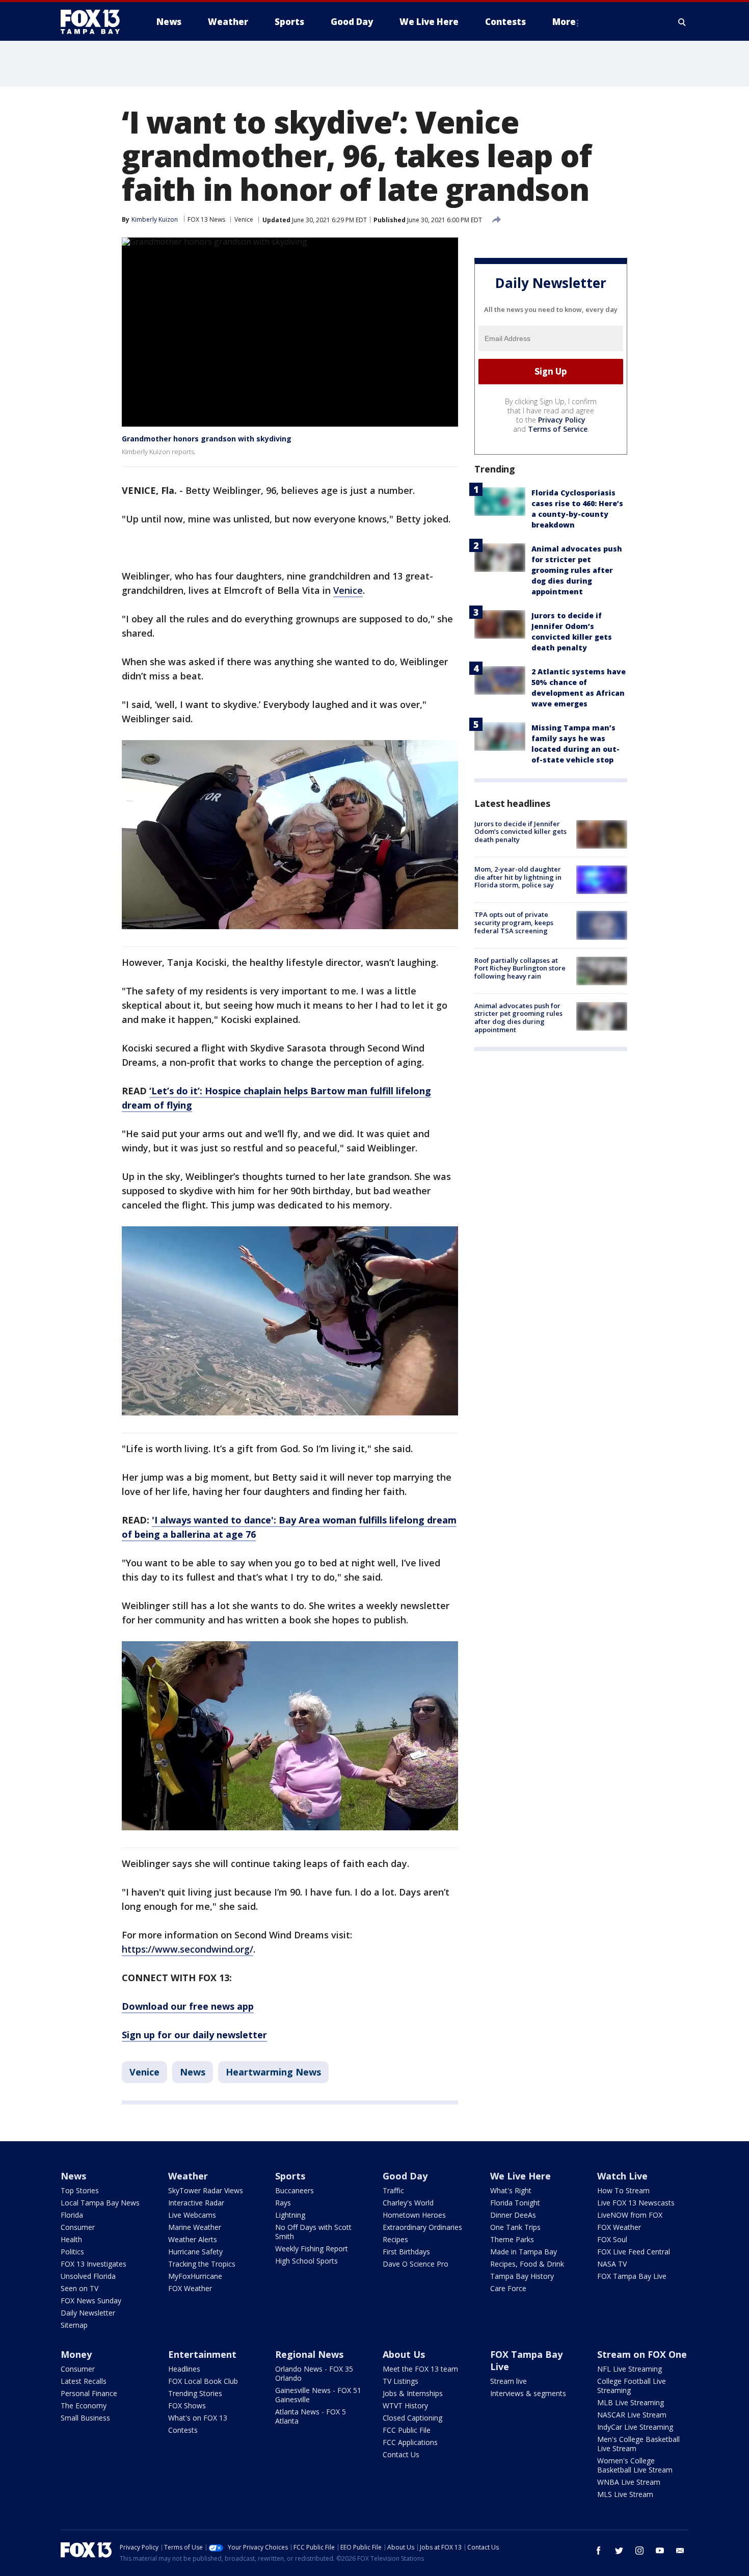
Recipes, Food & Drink (527, 2264)
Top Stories (80, 2190)
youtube (660, 2551)
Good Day (405, 2176)
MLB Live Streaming (631, 2402)
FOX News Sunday (91, 2301)
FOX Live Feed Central (634, 2252)
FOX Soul (612, 2239)
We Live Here (520, 2176)
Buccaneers (295, 2190)
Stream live (509, 2381)
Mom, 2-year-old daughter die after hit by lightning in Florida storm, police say (518, 877)
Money (76, 2354)
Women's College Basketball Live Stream (635, 2465)
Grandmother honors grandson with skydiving (207, 439)
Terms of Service (558, 429)
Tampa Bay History (522, 2276)
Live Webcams (192, 2215)
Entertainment (202, 2354)
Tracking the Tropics (202, 2264)
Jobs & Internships (413, 2393)
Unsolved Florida (88, 2276)
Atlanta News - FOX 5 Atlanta (311, 2416)
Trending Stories (195, 2393)
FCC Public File (407, 2430)
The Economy (84, 2406)
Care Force (508, 2288)
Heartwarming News (273, 2072)
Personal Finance (89, 2393)
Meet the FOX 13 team (420, 2369)
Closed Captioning (412, 2418)
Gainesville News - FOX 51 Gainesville (318, 2395)
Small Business (85, 2418)
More (564, 22)
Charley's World (408, 2203)
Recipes (395, 2239)
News (193, 2072)
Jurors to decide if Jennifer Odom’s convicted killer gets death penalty (520, 832)
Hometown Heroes (414, 2215)
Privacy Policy (562, 420)
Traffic (393, 2190)
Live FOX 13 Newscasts (636, 2203)
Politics (72, 2252)
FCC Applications (410, 2442)
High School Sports (306, 2261)
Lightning (290, 2215)
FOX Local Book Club (203, 2381)
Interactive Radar (196, 2203)
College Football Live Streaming (632, 2386)
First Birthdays (406, 2252)
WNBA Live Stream (629, 2482)
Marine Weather (195, 2227)
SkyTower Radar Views (206, 2190)
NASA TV (612, 2264)
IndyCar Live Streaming (635, 2427)
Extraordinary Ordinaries (422, 2227)
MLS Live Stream (625, 2494)
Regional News (309, 2354)
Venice (244, 219)
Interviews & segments (528, 2393)
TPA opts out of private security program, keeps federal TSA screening (514, 922)
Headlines (184, 2369)
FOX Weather (190, 2288)
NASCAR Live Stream (632, 2415)
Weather (188, 2176)
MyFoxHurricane (195, 2276)
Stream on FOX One (642, 2354)
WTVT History (405, 2406)
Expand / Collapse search (682, 22)
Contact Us (401, 2454)
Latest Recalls (84, 2381)
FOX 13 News (206, 219)
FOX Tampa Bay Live (632, 2276)
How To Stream (623, 2190)
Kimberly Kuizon (155, 219)
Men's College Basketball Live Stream (638, 2444)
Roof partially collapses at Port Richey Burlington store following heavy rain (520, 968)
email (680, 2551)
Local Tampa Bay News (100, 2203)
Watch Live (622, 2176)
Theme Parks (512, 2239)
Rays (283, 2203)
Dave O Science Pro (416, 2264)
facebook (599, 2551)
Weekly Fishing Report (312, 2249)
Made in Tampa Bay (524, 2252)
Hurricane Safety (195, 2252)
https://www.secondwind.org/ (188, 1949)
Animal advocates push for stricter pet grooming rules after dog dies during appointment (577, 570)
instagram (639, 2551)
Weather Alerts (193, 2239)
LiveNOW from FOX (630, 2215)
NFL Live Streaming (630, 2369)
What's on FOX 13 (198, 2418)
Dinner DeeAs (513, 2215)
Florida (72, 2215)
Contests (183, 2430)
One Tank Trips (515, 2227)
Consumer (78, 2227)
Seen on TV (79, 2288)
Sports (290, 2176)
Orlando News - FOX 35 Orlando (314, 2373)
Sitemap (74, 2325)
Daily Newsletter (88, 2313)
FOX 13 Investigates (93, 2264)
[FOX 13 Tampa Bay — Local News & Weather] (94, 22)
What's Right (511, 2190)
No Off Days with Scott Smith (313, 2232)
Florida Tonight (515, 2203)
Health (71, 2239)
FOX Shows (187, 2406)
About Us (404, 2354)
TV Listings (400, 2381)
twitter (619, 2551)
